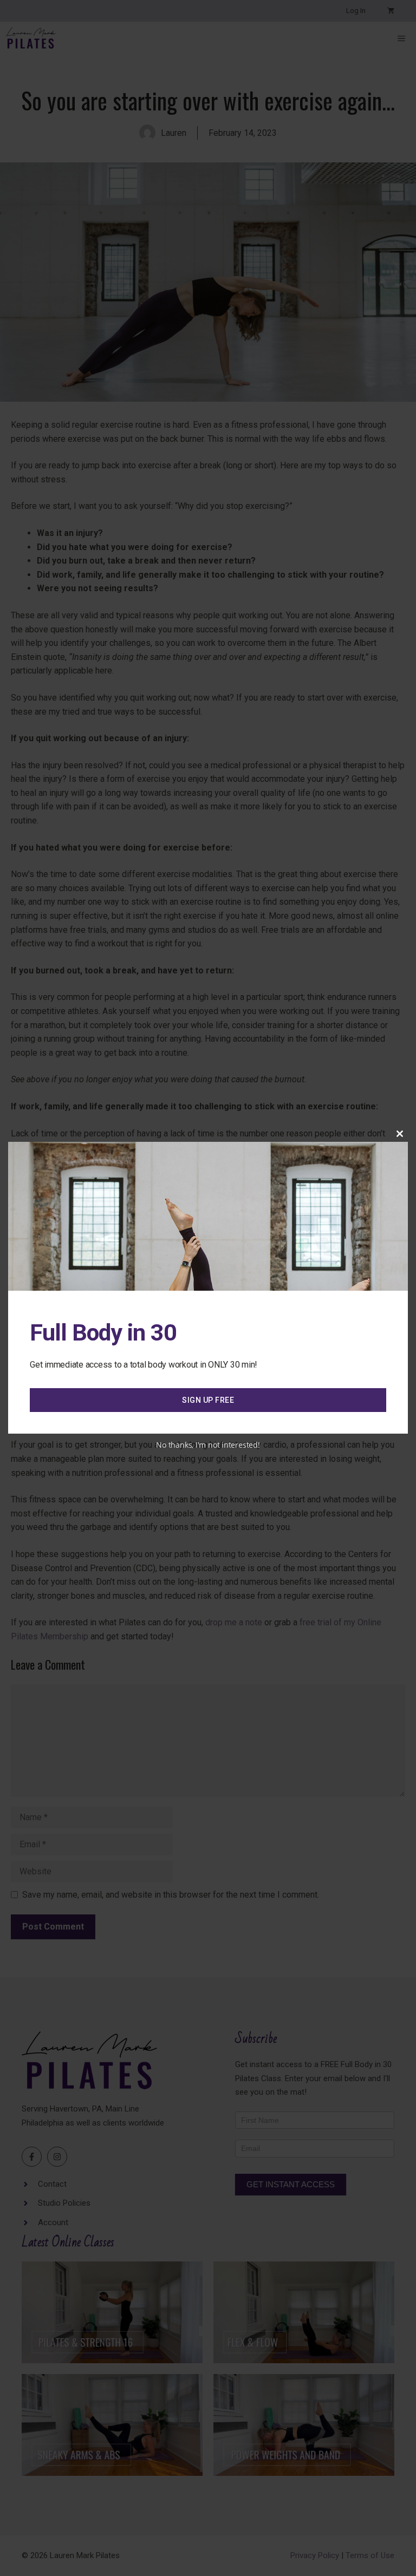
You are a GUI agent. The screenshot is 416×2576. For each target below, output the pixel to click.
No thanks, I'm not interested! (208, 1445)
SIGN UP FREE (208, 1400)
